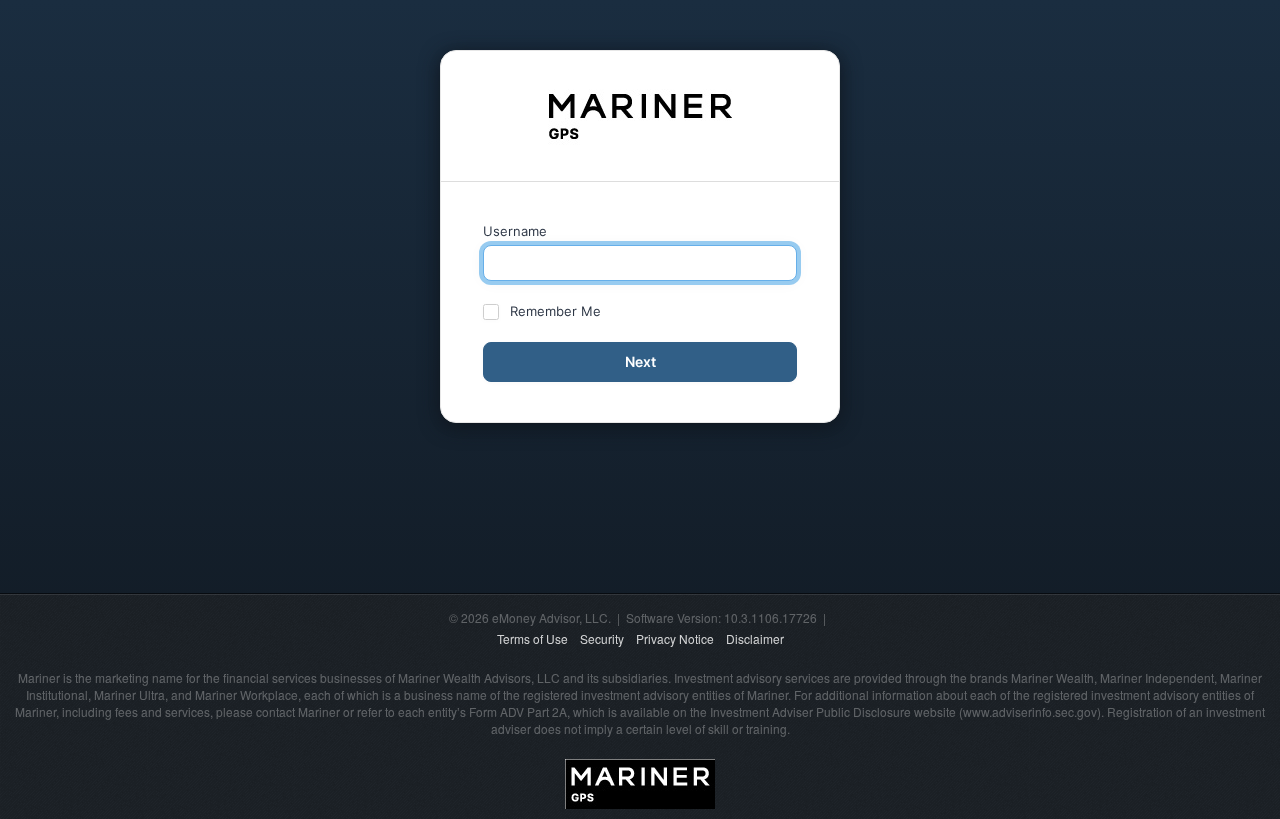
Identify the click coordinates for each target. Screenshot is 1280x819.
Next (640, 361)
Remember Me (555, 311)
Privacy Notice (675, 638)
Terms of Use (532, 638)
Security (602, 638)
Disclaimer (755, 638)
